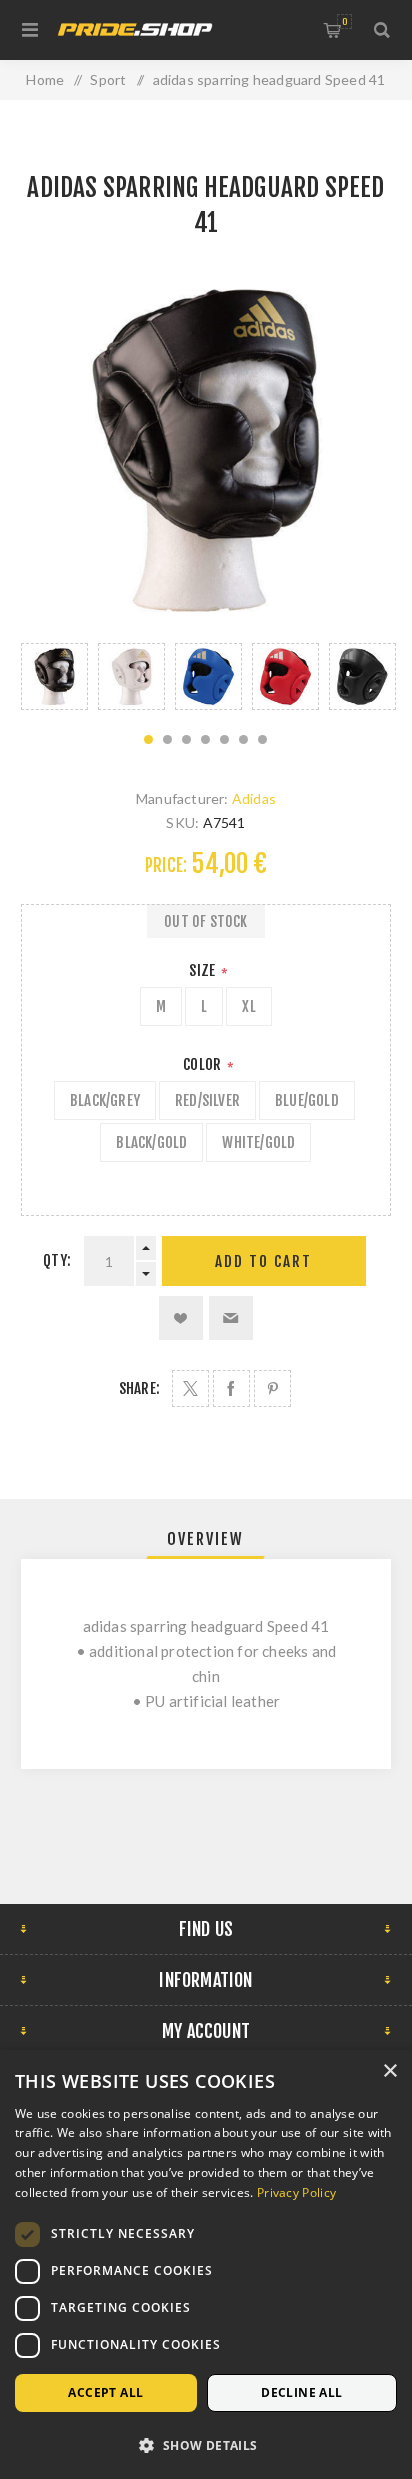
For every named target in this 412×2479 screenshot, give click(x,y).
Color (203, 1064)
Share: (139, 1388)
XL (248, 1006)
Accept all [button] (105, 2392)
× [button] (389, 2071)
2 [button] (167, 739)
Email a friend (231, 1318)
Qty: (57, 1260)
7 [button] (262, 739)
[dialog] (206, 2264)
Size (203, 970)
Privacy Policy (296, 2192)
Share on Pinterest (272, 1388)
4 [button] (205, 739)
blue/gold (307, 1100)
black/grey (105, 1100)
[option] (54, 676)
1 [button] (148, 739)
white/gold (258, 1142)
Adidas (254, 798)
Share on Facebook (231, 1388)
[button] (206, 2444)
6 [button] (243, 739)
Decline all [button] (301, 2392)
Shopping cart (344, 21)
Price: (166, 865)
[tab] (206, 1539)
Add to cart (263, 1261)
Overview (205, 1539)
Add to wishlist (181, 1318)
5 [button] (224, 739)
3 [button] (186, 739)
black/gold (151, 1142)
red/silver (207, 1100)
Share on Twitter (190, 1388)
